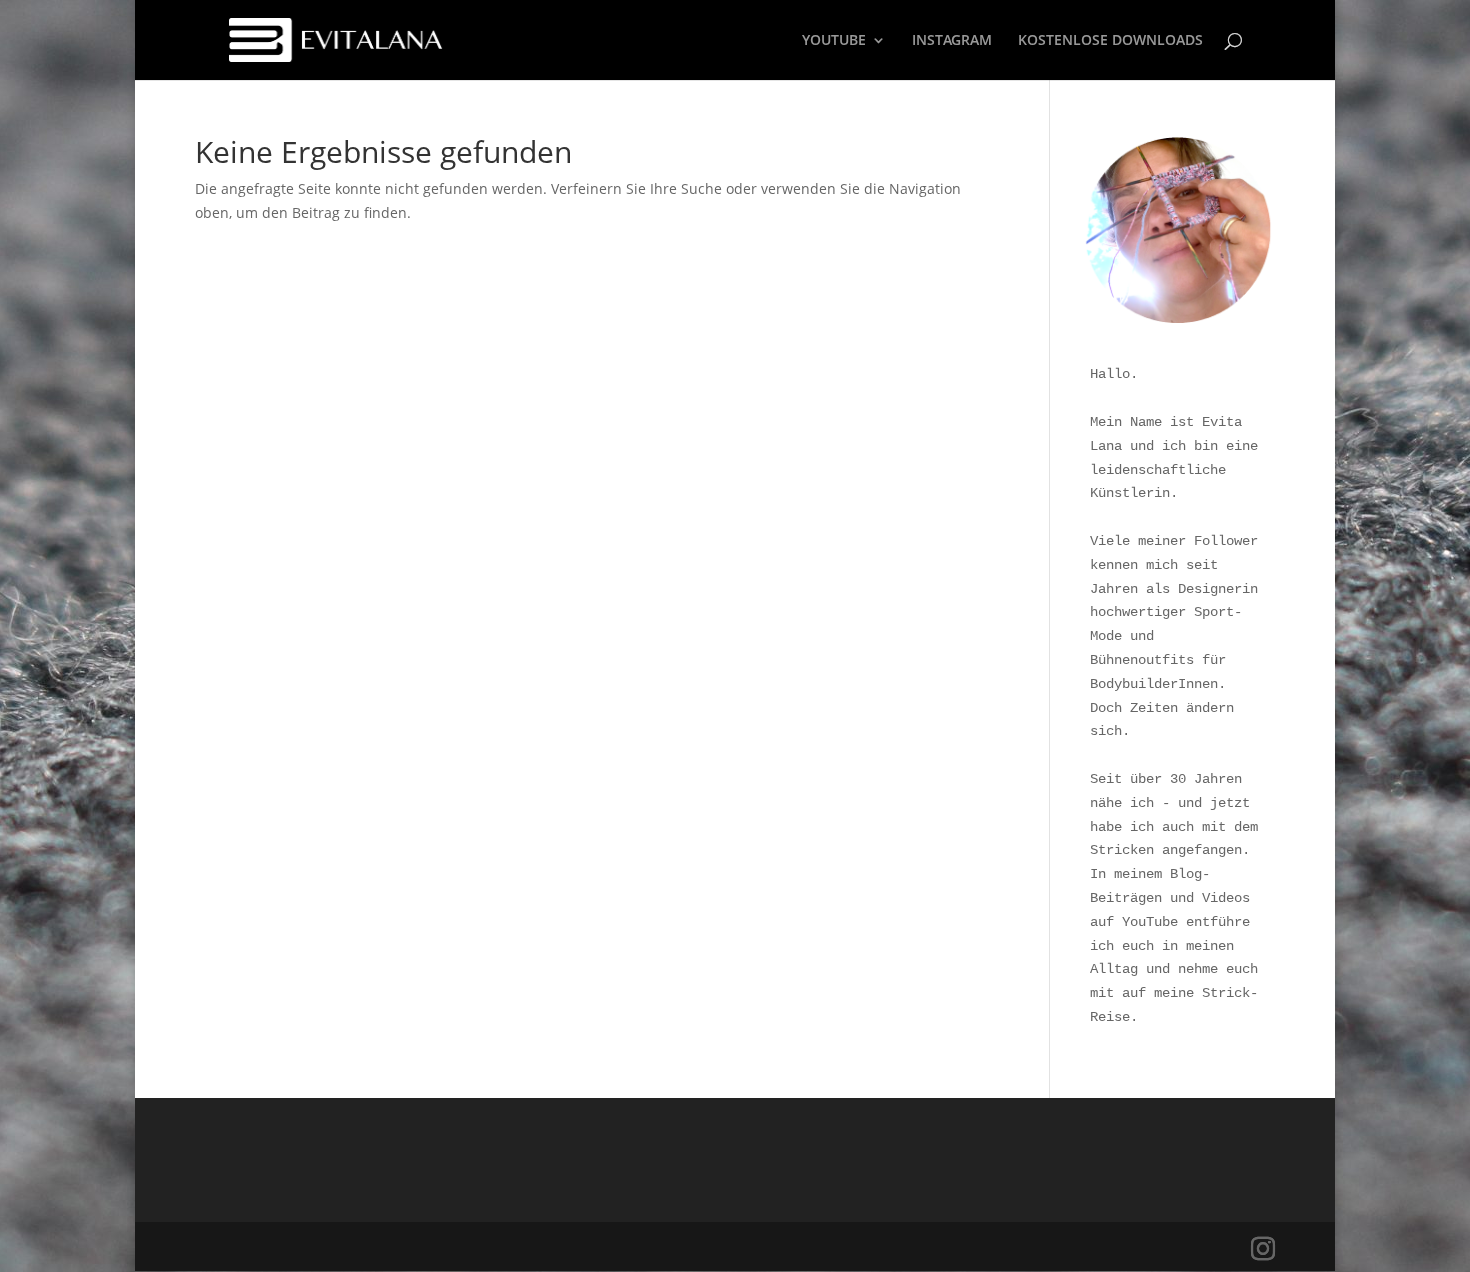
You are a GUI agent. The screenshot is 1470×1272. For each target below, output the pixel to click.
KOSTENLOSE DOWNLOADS (1110, 41)
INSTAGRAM (952, 41)
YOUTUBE (834, 41)
